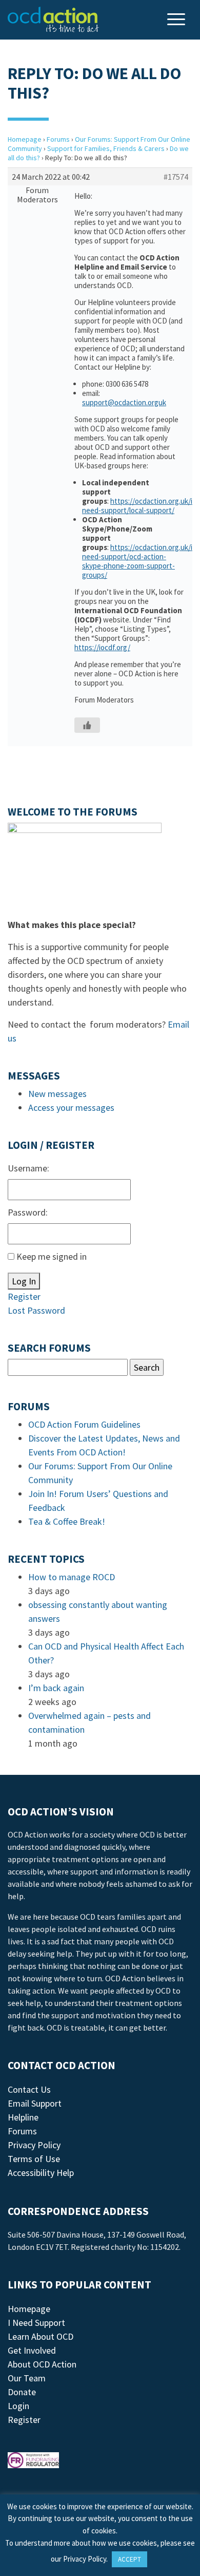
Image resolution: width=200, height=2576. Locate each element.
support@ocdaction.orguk (124, 402)
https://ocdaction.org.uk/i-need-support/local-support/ (138, 506)
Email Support (35, 2103)
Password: (28, 1212)
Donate (22, 2392)
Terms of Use (34, 2159)
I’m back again (56, 1688)
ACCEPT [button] (129, 2559)
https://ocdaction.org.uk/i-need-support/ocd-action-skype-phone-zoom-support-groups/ (138, 561)
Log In (24, 1281)
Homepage (25, 139)
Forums (58, 139)
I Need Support (36, 2323)
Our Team (27, 2378)
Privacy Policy (34, 2145)
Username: (28, 1168)
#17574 (176, 177)
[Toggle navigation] (177, 20)
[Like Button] (87, 725)
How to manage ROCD (72, 1577)
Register (24, 1296)
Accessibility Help (41, 2173)
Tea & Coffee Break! (67, 1521)
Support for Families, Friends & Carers (106, 148)
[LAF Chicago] (53, 20)
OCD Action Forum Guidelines (84, 1424)
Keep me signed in (52, 1256)
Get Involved (32, 2350)
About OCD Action (42, 2364)
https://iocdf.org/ (102, 647)
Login (18, 2406)
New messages (57, 1094)
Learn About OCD (41, 2336)
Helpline (23, 2117)
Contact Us (29, 2089)
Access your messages (71, 1107)
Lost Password (36, 1310)
